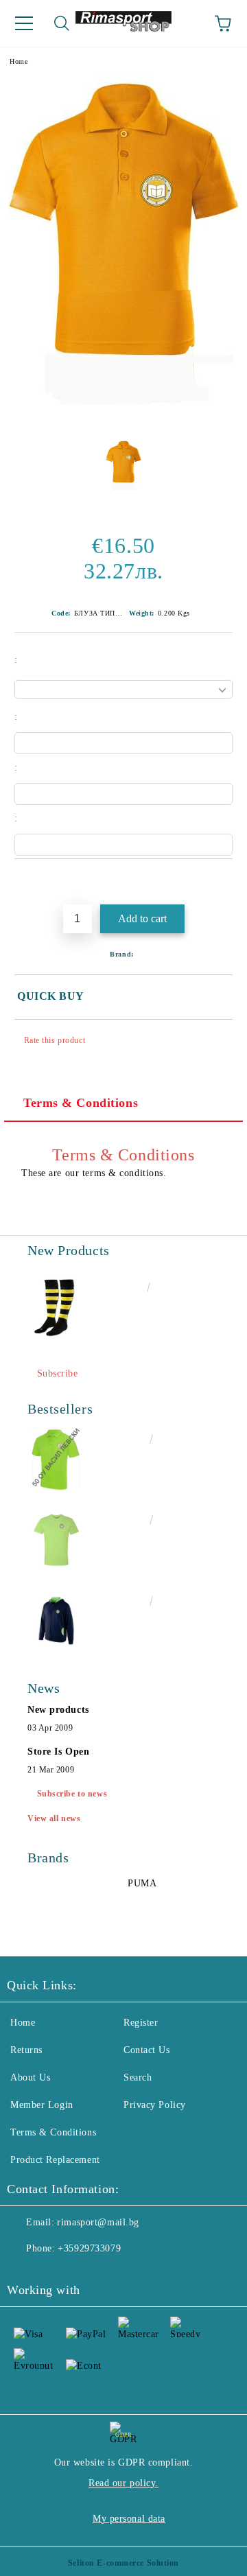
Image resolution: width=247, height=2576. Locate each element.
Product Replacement (55, 2160)
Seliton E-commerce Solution (123, 2563)
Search (138, 2077)
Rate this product (55, 1040)
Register (141, 2023)
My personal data (129, 2519)
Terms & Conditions (81, 1103)
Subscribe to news (72, 1794)
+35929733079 (89, 2248)
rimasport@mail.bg (98, 2222)
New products (58, 1710)
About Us (30, 2077)
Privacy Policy (155, 2105)
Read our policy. (123, 2483)
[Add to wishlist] (223, 882)
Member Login (42, 2105)
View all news (54, 1818)
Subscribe (58, 1373)
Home (19, 61)
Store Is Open (58, 1752)
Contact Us (147, 2050)
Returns (26, 2050)
